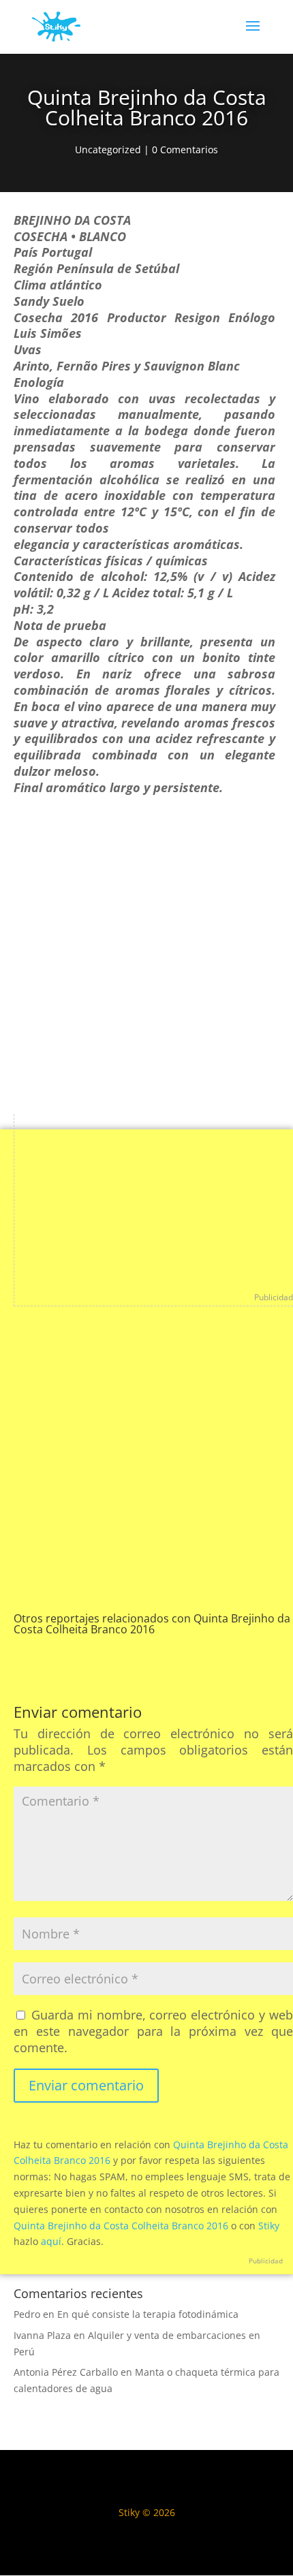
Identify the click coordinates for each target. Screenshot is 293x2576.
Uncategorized (108, 150)
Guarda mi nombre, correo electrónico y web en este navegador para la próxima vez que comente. (153, 2031)
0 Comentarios (185, 150)
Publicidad (274, 1297)
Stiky (269, 2226)
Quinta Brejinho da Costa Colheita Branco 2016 (121, 2226)
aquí (51, 2241)
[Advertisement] (146, 961)
